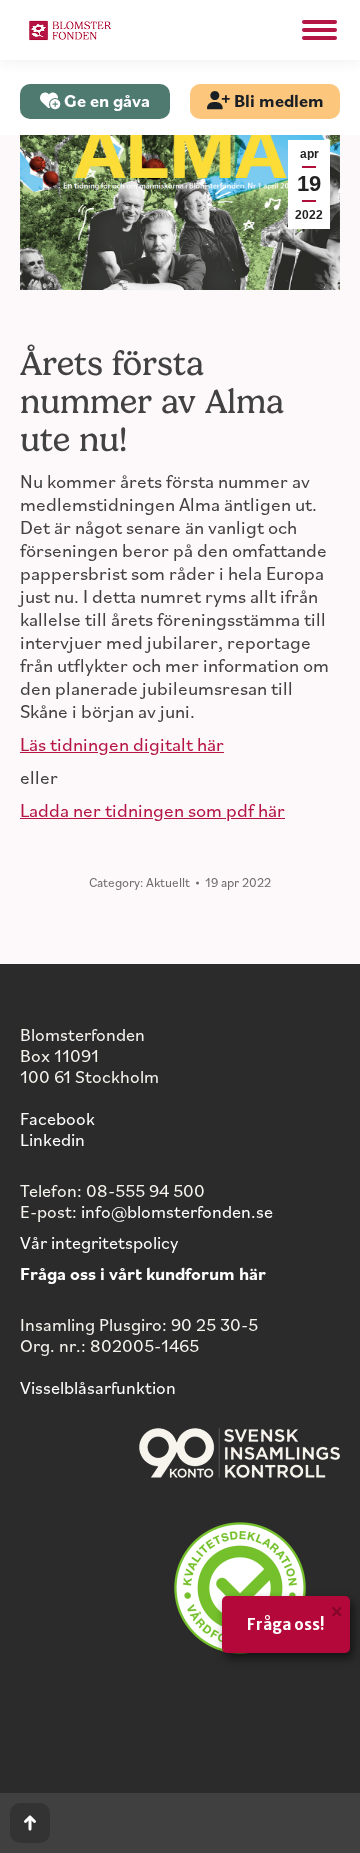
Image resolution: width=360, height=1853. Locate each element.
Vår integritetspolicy (99, 1242)
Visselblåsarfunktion (98, 1387)
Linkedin (52, 1139)
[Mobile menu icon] (319, 30)
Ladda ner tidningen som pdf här (152, 809)
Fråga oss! (286, 1624)
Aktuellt (168, 882)
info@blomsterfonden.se (177, 1211)
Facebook (57, 1118)
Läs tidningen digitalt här (122, 743)
